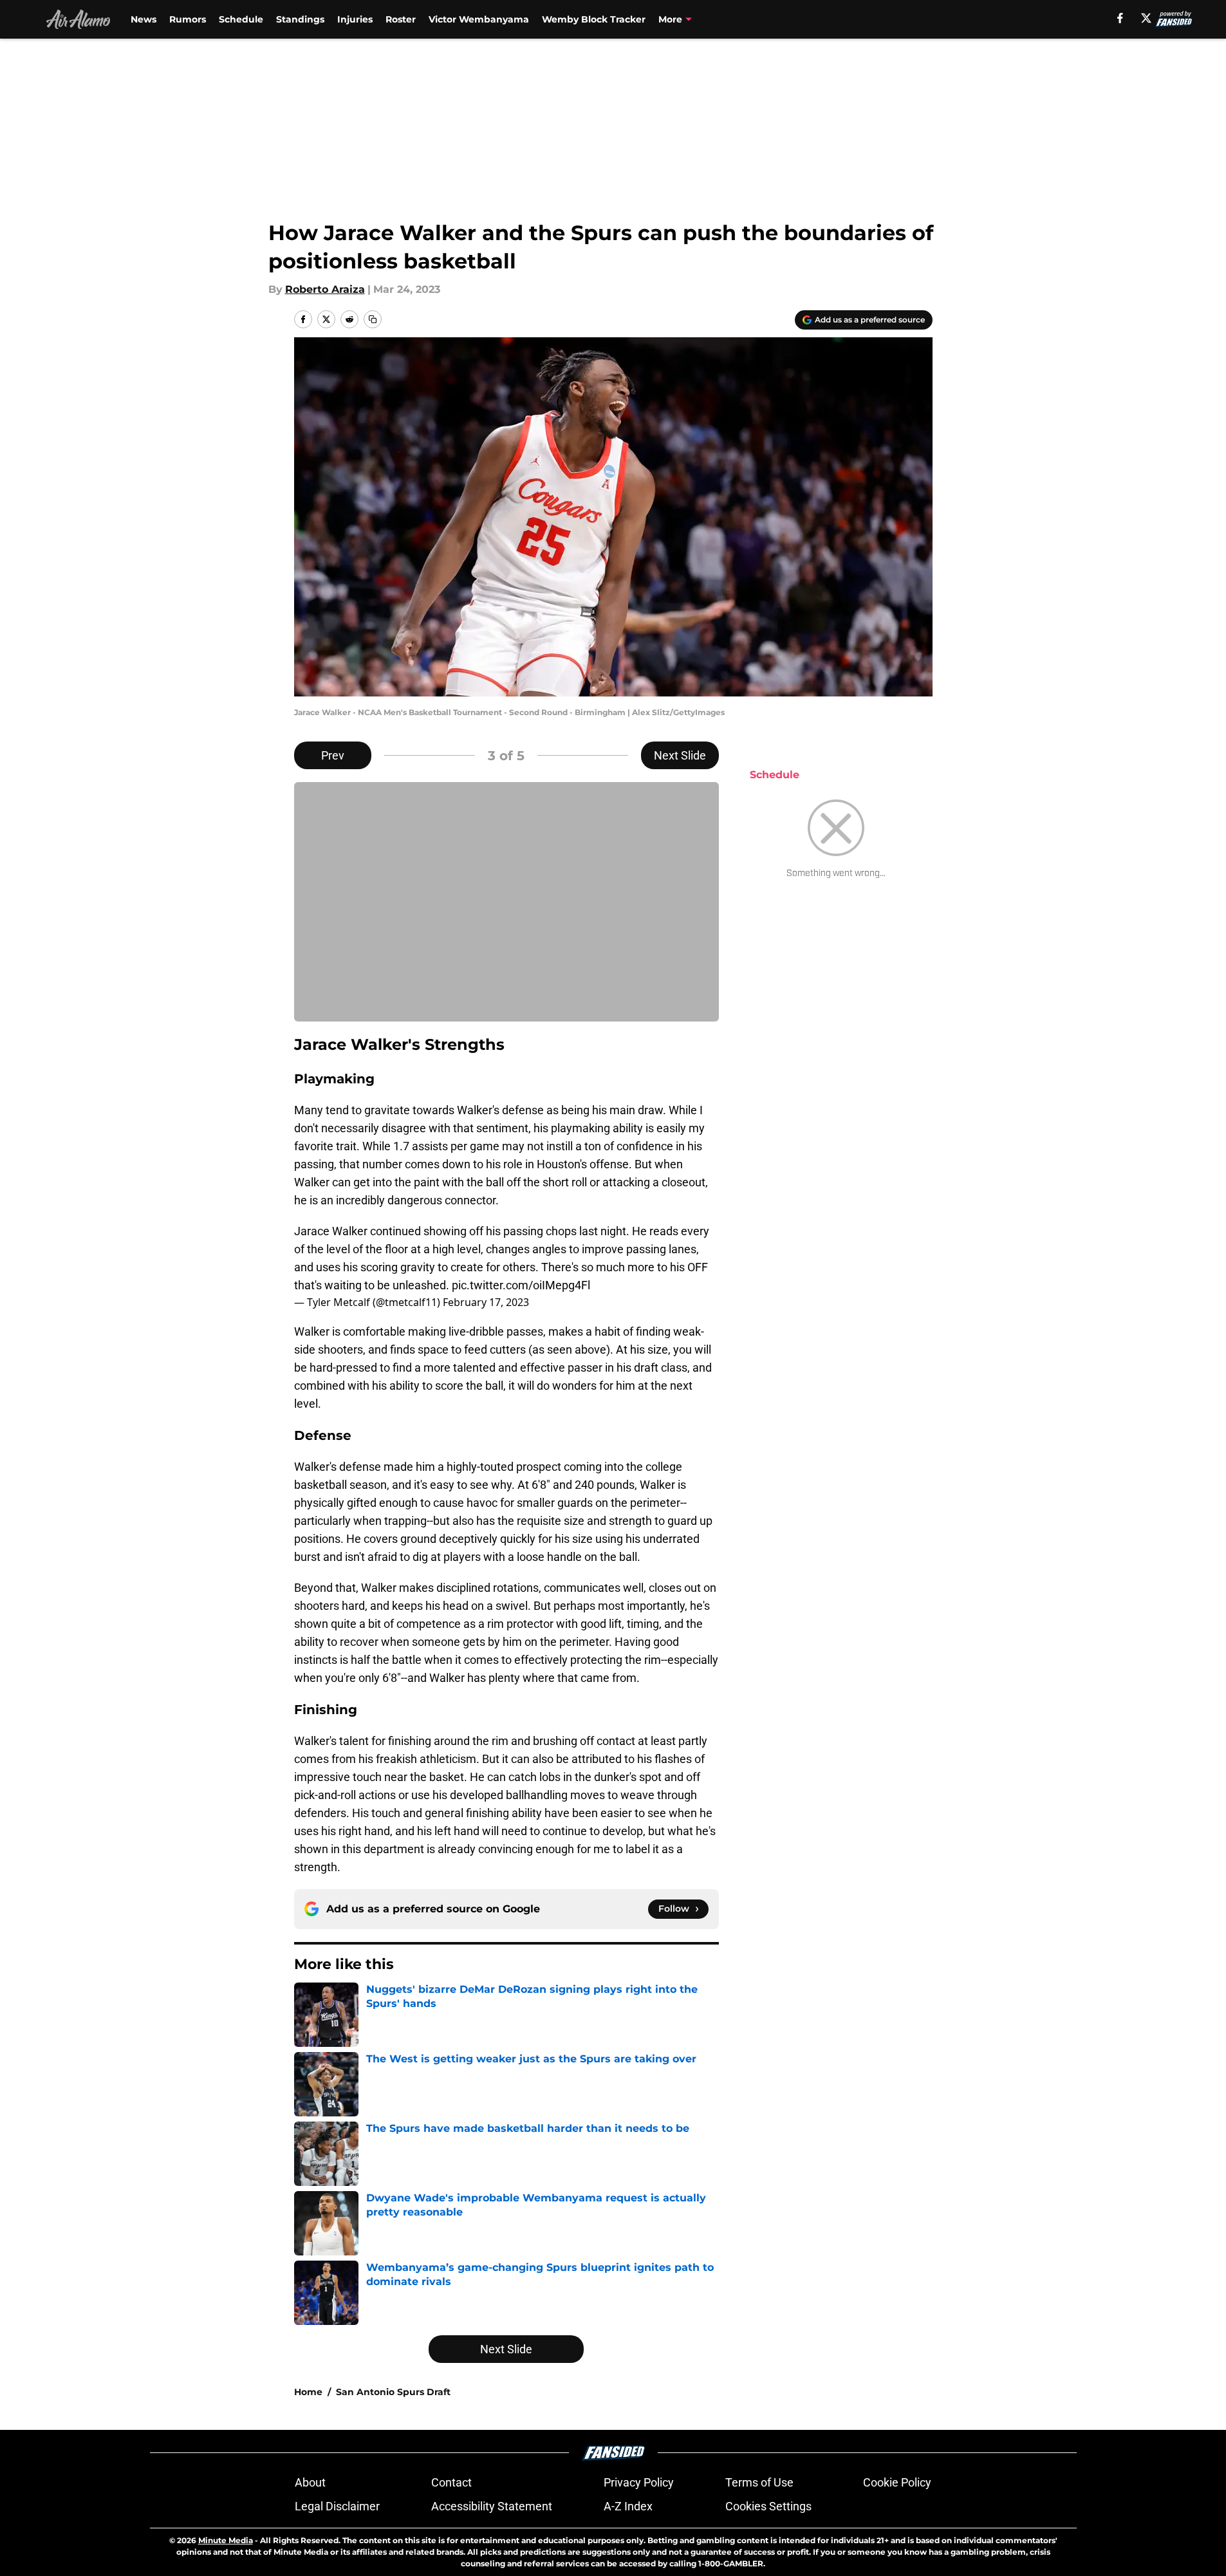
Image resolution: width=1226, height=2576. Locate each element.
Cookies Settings (768, 2506)
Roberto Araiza (325, 289)
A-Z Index (628, 2506)
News (144, 19)
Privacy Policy (639, 2482)
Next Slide (680, 755)
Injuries (355, 19)
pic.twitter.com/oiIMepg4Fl (521, 1285)
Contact (451, 2482)
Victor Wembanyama (479, 19)
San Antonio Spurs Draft (393, 2392)
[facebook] (1120, 18)
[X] (1146, 18)
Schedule (241, 19)
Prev (333, 755)
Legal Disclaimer (337, 2506)
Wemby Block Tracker (594, 19)
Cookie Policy (897, 2482)
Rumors (188, 19)
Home (308, 2392)
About (310, 2482)
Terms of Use (759, 2482)
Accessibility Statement (492, 2506)
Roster (401, 19)
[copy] (373, 319)
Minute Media (226, 2540)
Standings (300, 19)
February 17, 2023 (486, 1302)
